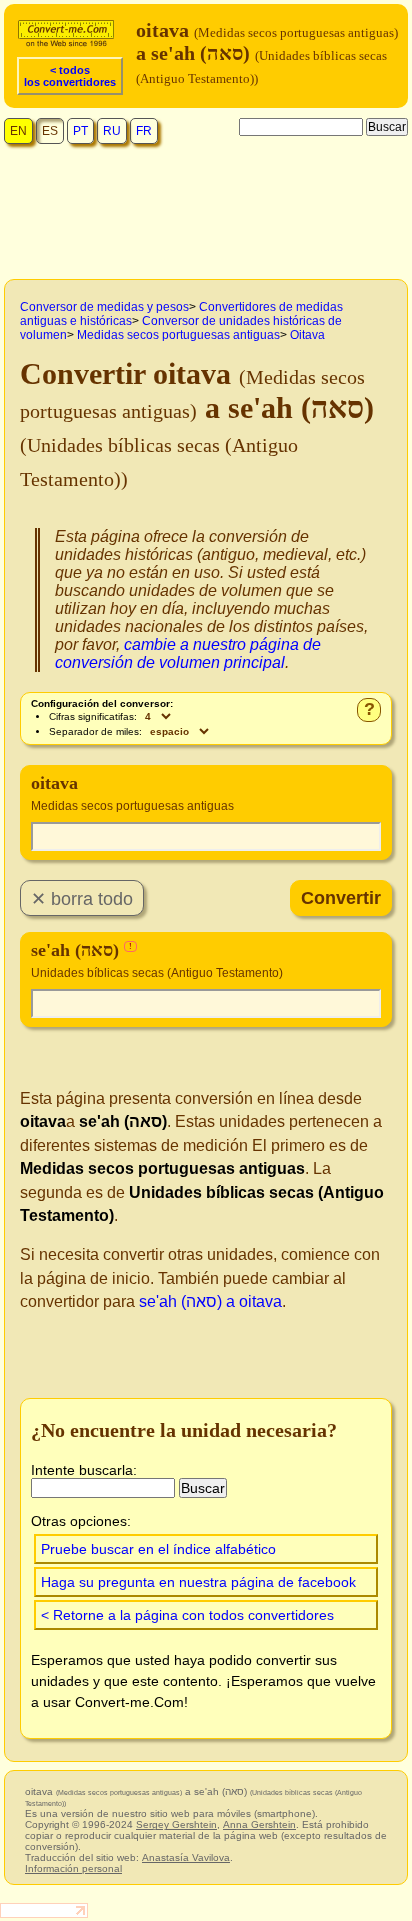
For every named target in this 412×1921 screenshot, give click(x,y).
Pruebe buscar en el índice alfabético (158, 1549)
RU (112, 131)
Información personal (73, 1868)
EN (18, 131)
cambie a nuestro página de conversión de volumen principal (188, 653)
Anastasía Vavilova (186, 1857)
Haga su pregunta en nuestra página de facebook (198, 1582)
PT (80, 131)
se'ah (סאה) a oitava (210, 1301)
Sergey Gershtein (176, 1824)
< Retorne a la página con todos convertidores (187, 1615)
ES (50, 131)
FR (144, 131)
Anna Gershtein (259, 1824)
